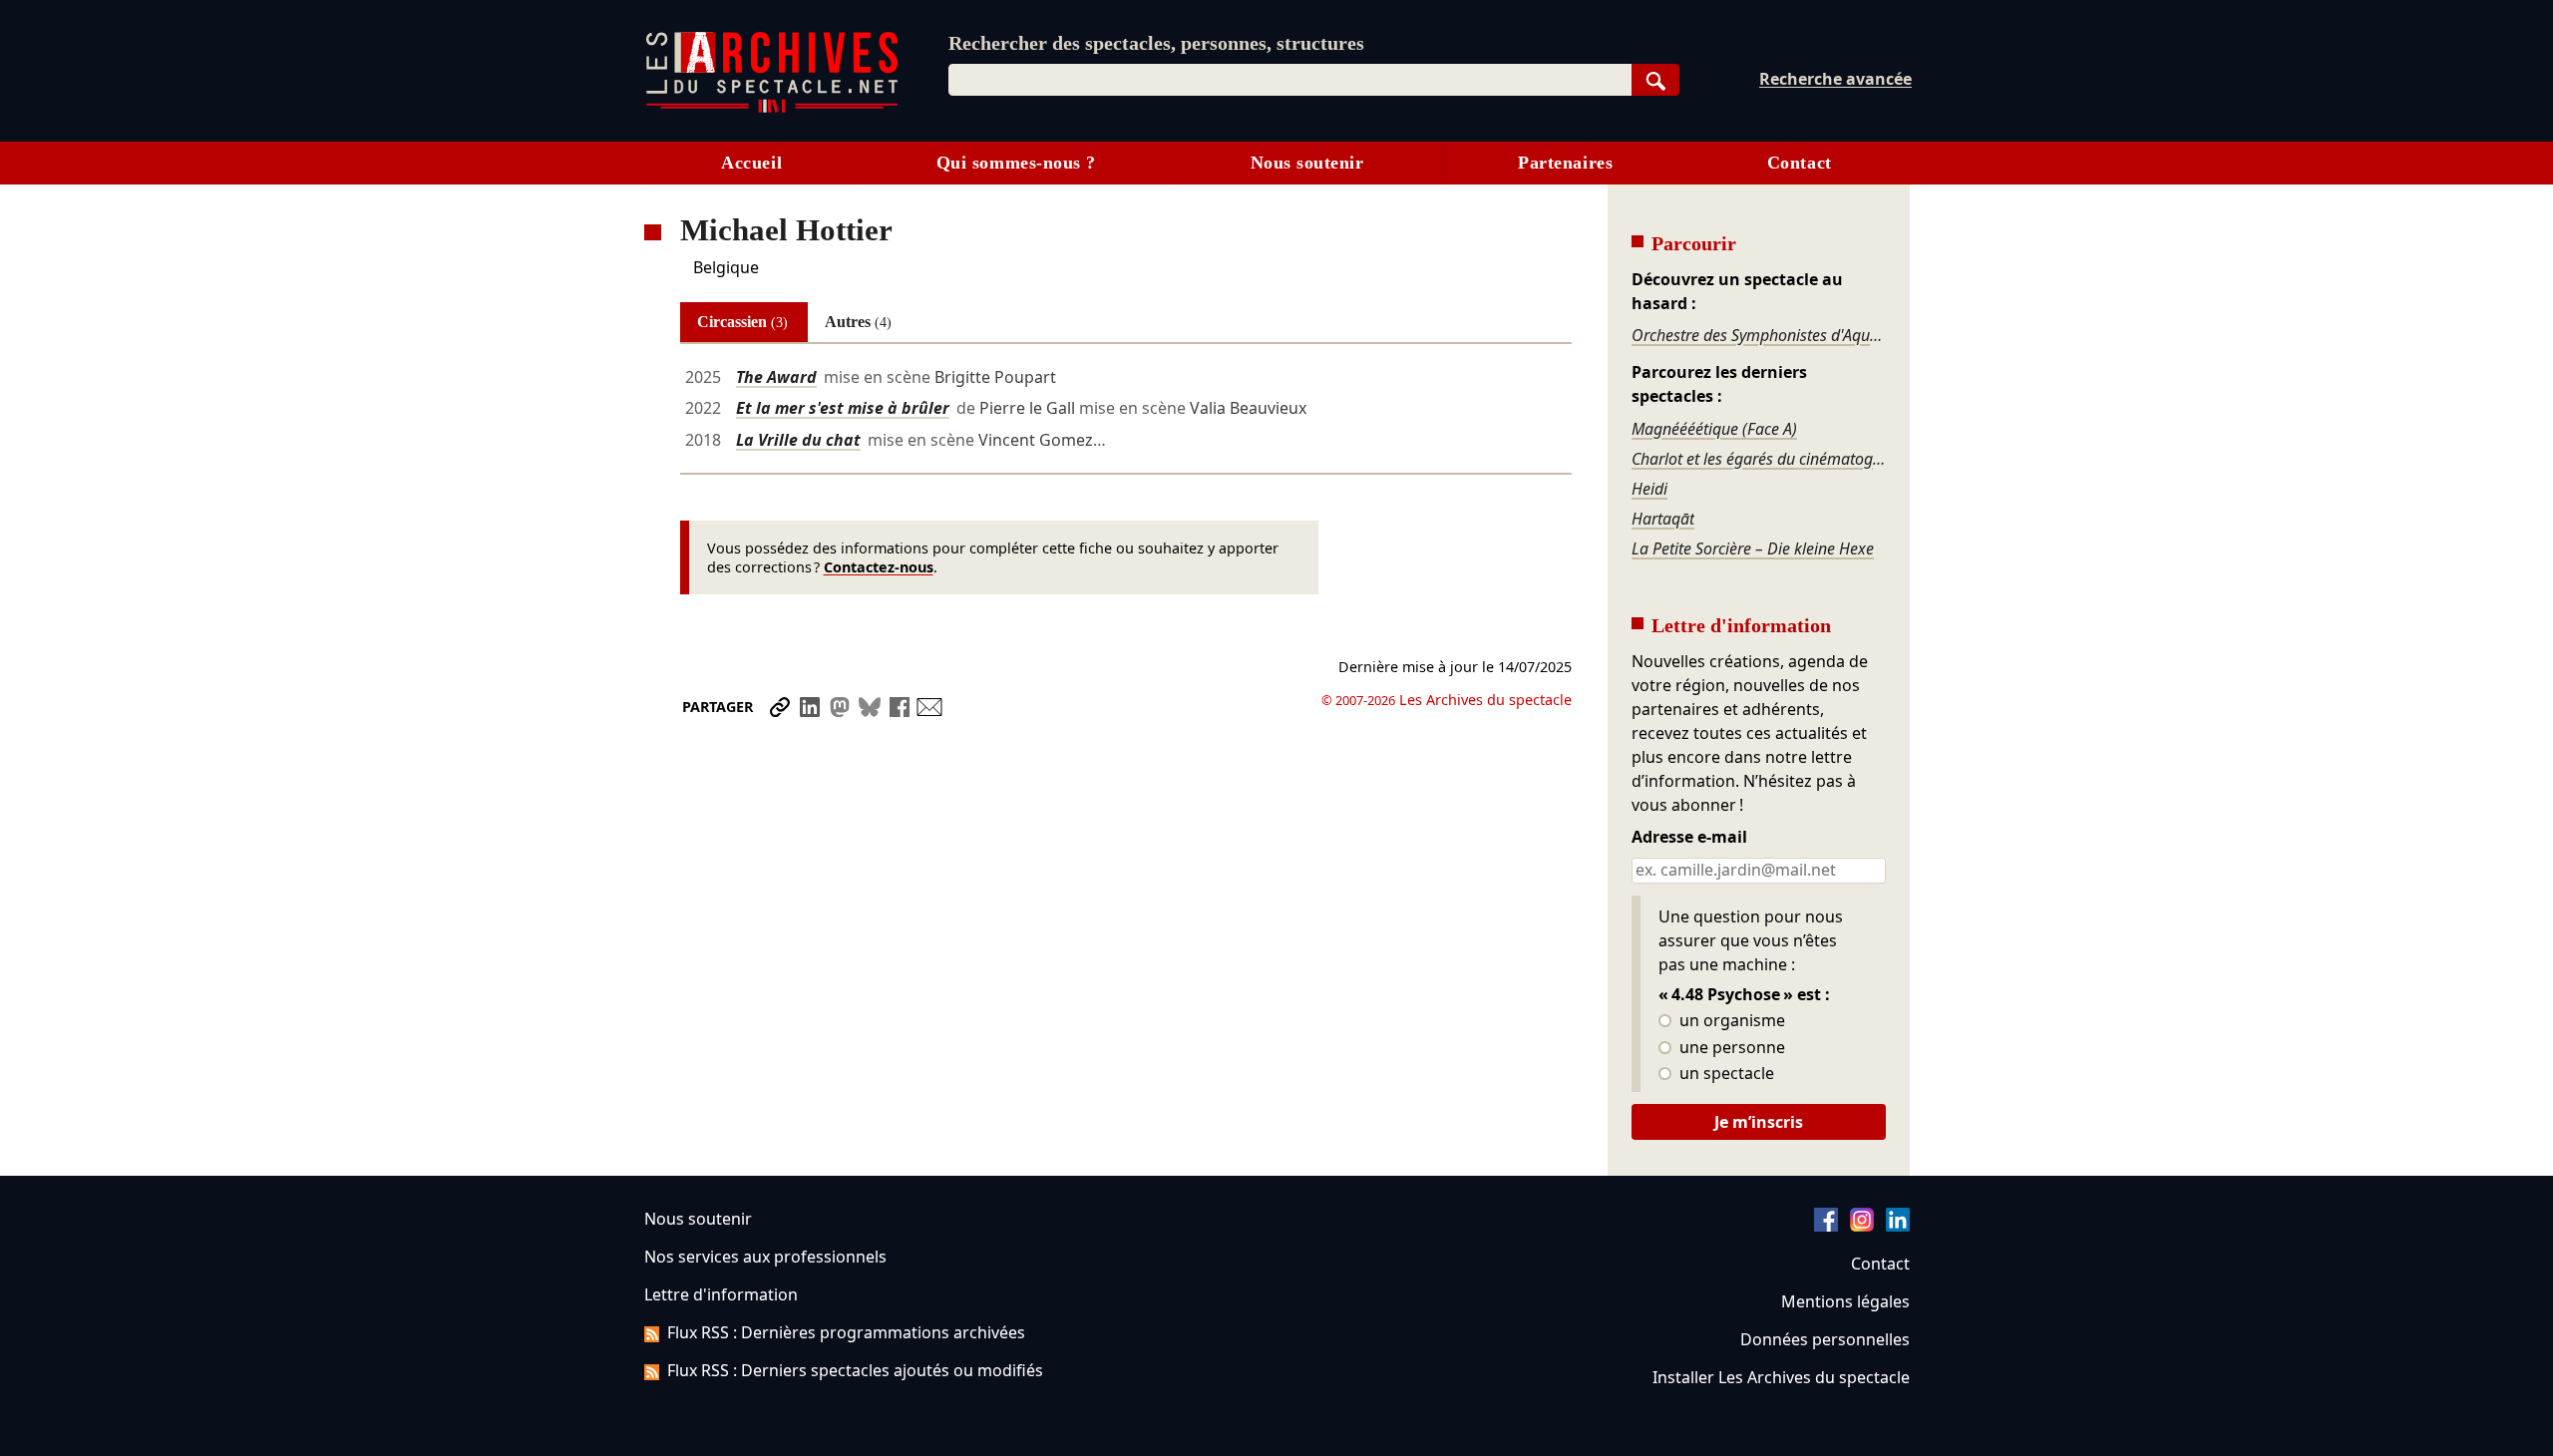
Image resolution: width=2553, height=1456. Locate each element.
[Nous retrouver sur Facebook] (1826, 1226)
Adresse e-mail (1689, 838)
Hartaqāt (1663, 519)
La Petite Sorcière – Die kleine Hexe (1753, 548)
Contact (1800, 163)
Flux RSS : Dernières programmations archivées (846, 1332)
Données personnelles (1825, 1339)
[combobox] (1290, 80)
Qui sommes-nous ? (1016, 163)
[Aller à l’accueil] (772, 108)
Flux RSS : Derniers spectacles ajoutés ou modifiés (855, 1370)
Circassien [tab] (742, 322)
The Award (776, 377)
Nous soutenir (1307, 163)
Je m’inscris (1759, 1122)
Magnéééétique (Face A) (1714, 429)
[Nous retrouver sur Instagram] (1862, 1226)
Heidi (1649, 489)
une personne (1730, 1048)
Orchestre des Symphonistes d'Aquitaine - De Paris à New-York (1758, 335)
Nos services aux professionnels (765, 1257)
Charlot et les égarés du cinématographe (1758, 459)
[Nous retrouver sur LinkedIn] (1898, 1226)
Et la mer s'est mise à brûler (843, 408)
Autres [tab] (858, 322)
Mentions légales (1845, 1301)
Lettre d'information (721, 1294)
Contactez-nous (879, 567)
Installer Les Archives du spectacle (1781, 1377)
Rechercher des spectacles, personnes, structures (1156, 43)
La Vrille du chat (798, 440)
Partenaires (1565, 163)
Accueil (751, 163)
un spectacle (1725, 1074)
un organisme (1730, 1021)
